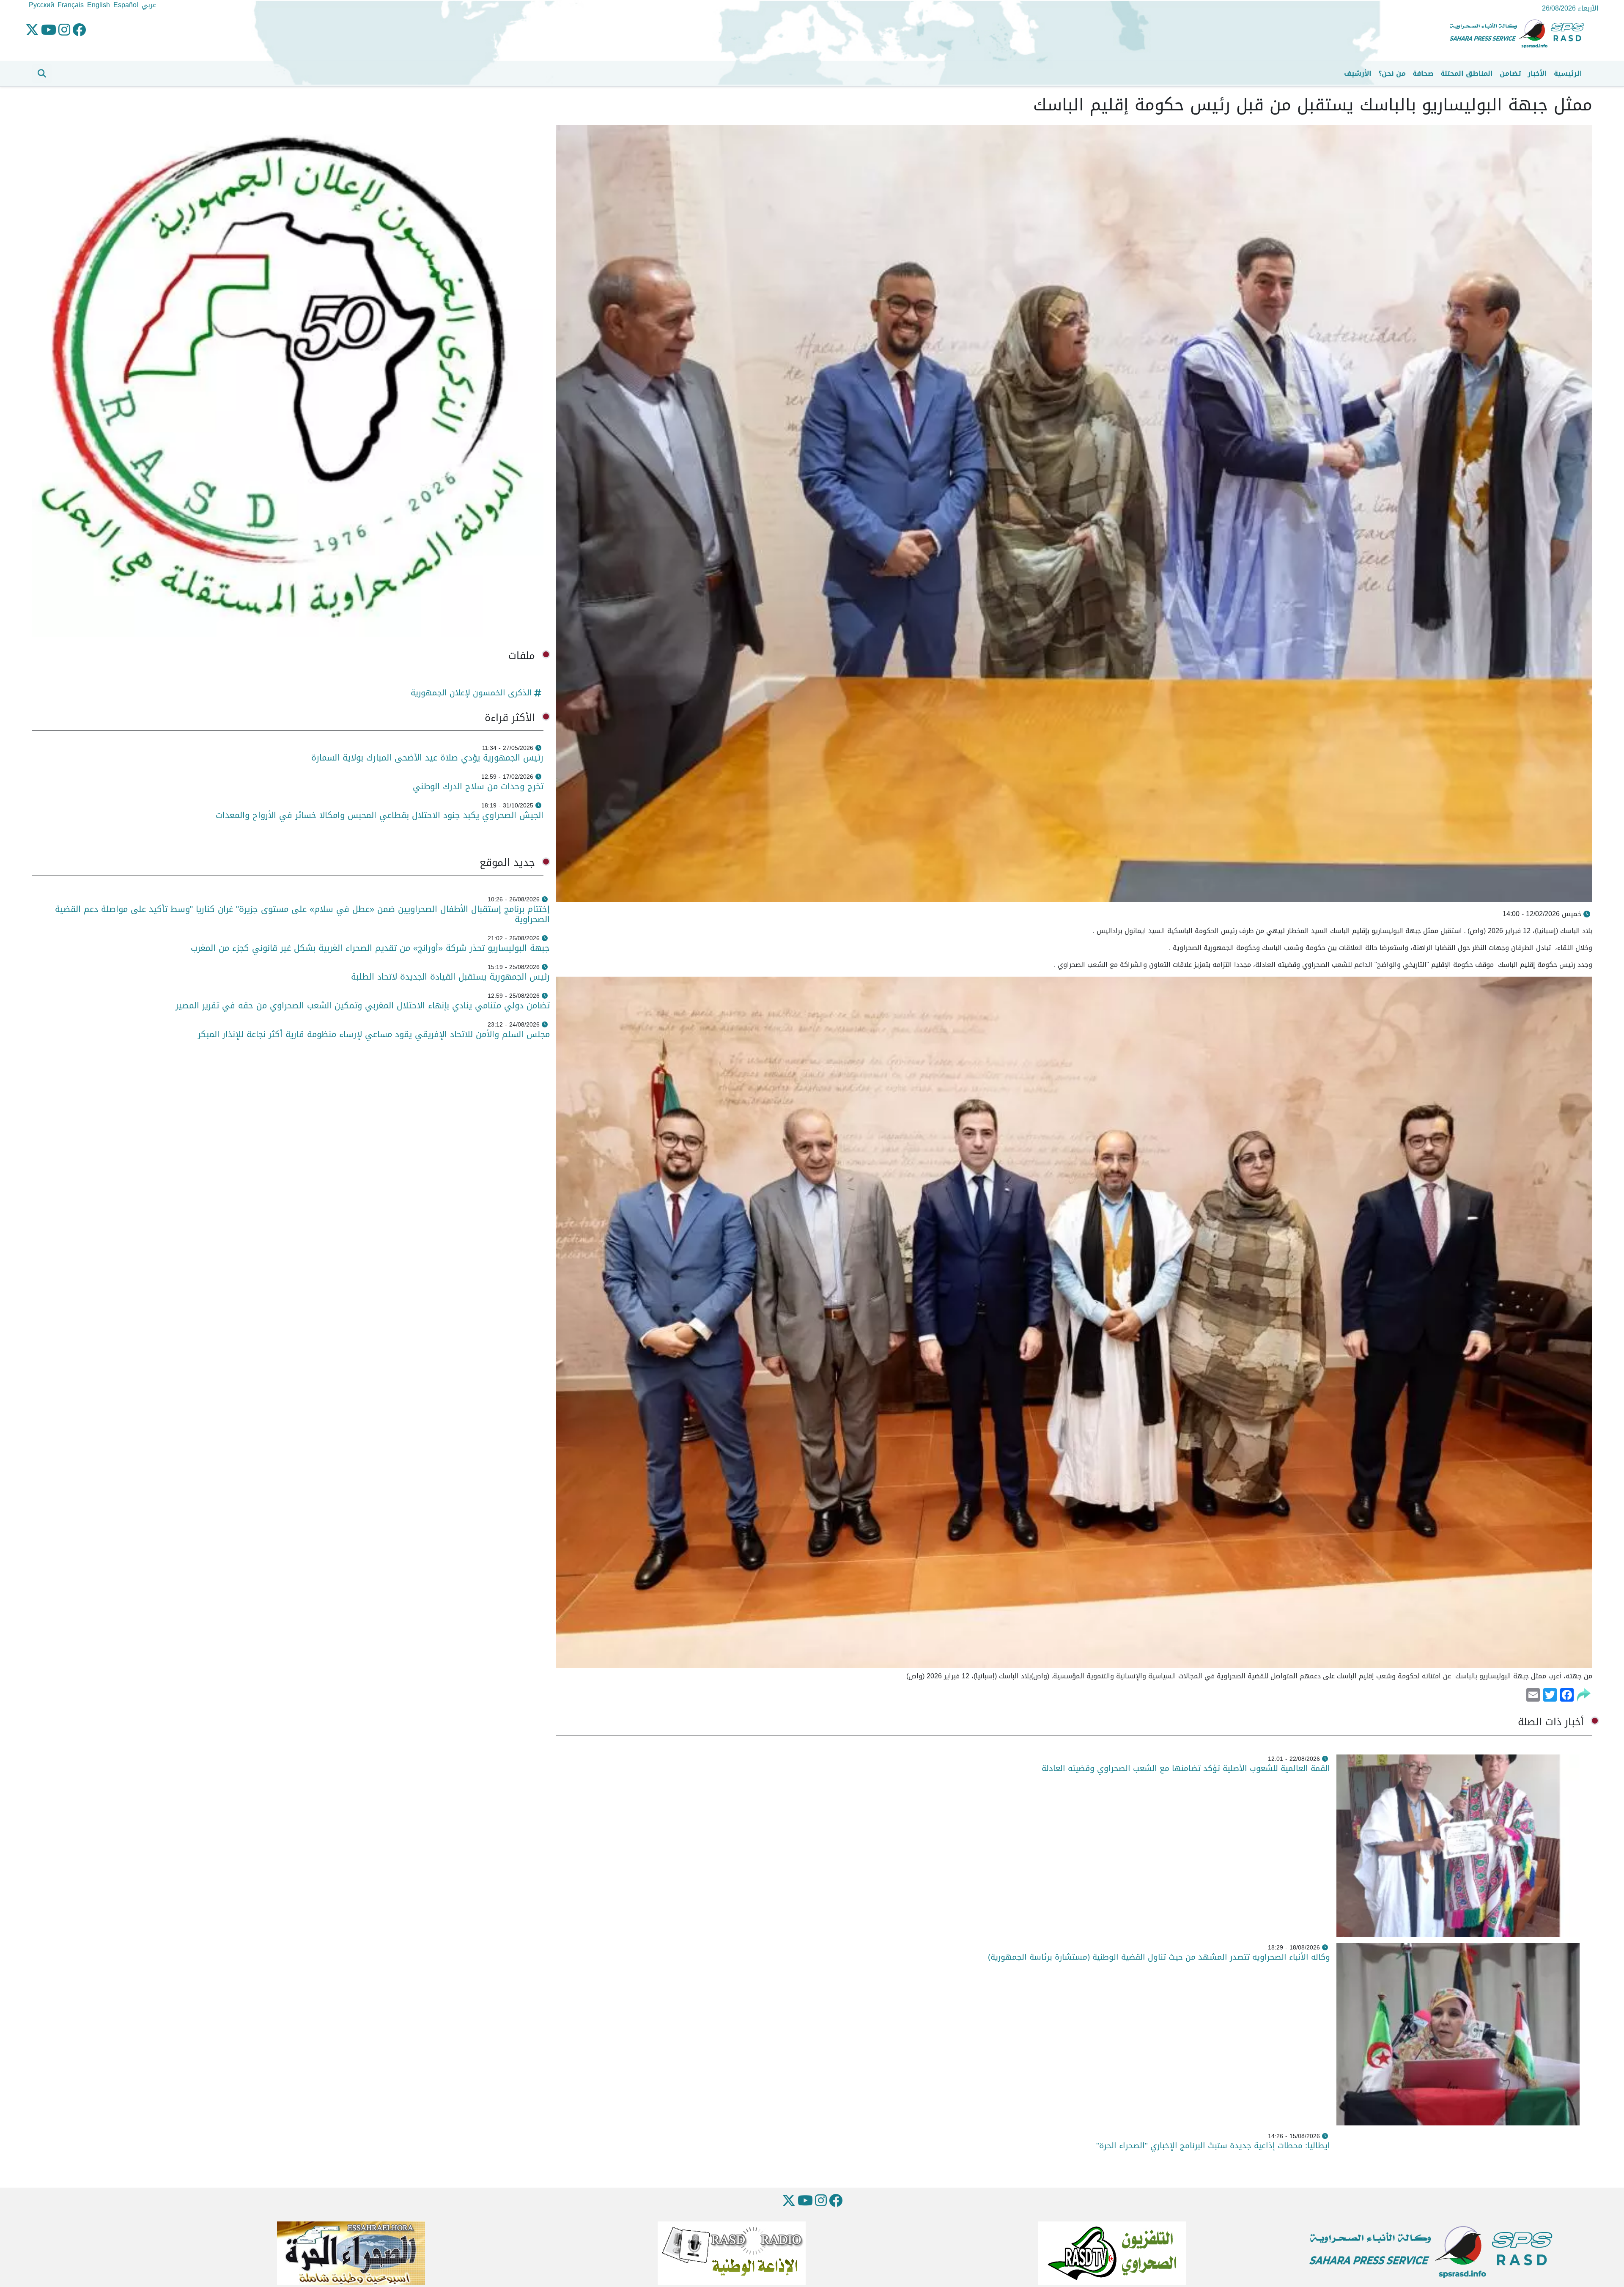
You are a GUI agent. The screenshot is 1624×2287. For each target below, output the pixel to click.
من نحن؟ (1392, 73)
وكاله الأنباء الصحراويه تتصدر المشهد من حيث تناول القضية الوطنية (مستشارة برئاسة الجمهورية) (1159, 1957)
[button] (42, 74)
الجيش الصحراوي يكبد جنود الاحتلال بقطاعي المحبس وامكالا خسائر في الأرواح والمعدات (380, 815)
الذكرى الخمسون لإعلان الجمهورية (471, 693)
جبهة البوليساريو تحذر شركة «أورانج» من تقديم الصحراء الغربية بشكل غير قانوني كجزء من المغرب (370, 948)
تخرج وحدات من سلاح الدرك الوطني (478, 786)
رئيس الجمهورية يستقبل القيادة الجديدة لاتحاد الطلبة (450, 977)
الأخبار (1537, 73)
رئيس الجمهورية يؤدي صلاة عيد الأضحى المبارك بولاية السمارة (426, 758)
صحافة (1423, 73)
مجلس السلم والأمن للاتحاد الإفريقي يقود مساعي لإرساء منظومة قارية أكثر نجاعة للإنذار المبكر (374, 1034)
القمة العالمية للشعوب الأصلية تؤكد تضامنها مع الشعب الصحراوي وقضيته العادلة (1186, 1768)
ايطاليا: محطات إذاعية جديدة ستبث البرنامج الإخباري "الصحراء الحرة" (1213, 2146)
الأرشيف (1358, 73)
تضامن (1510, 73)
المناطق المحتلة (1467, 73)
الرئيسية (1568, 73)
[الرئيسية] (1520, 34)
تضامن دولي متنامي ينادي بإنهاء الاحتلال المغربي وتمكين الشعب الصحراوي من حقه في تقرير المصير (363, 1005)
